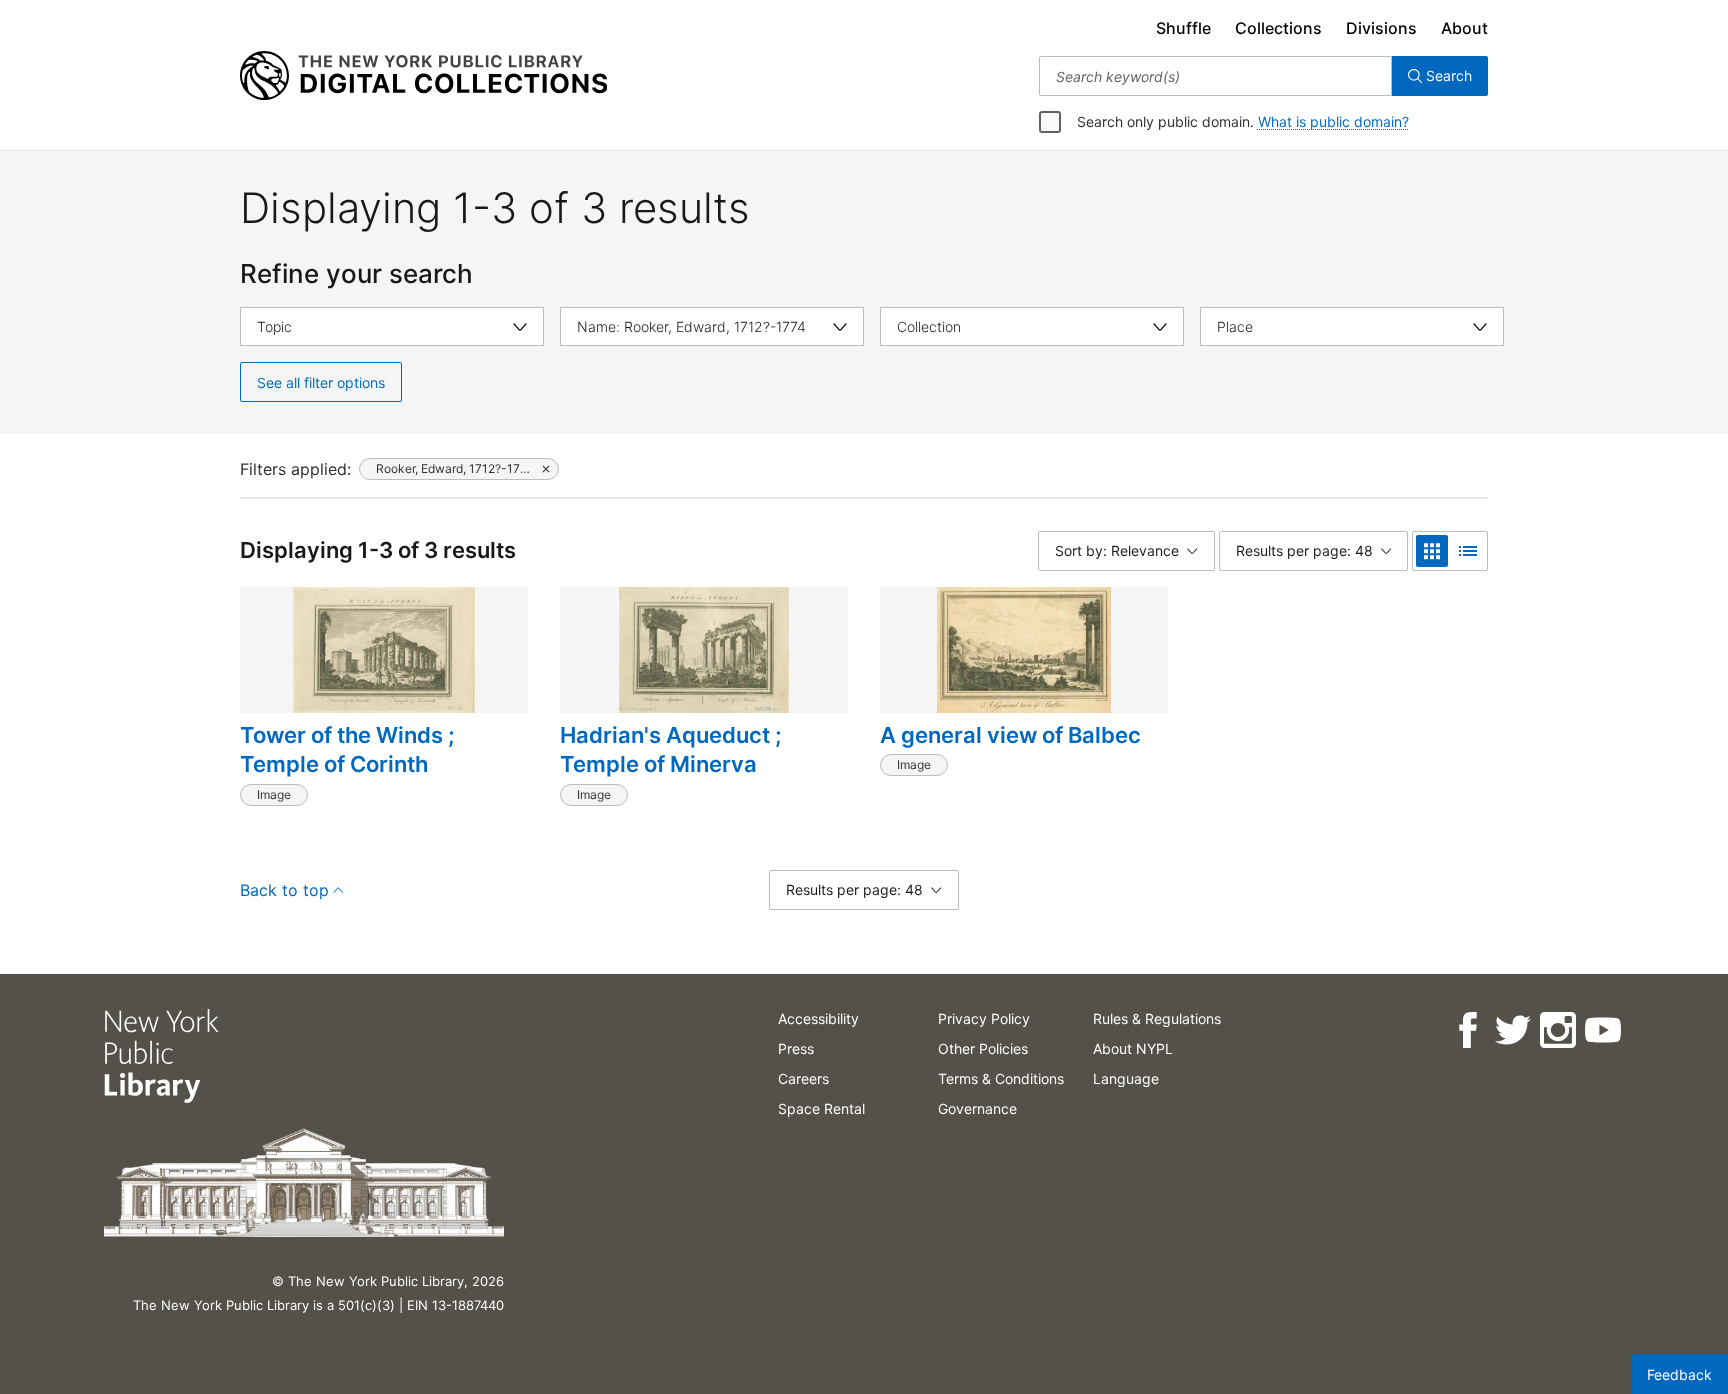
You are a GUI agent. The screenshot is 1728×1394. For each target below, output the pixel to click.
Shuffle (1183, 28)
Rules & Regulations (1157, 1018)
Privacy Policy (984, 1018)
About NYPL (1133, 1048)
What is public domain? (1333, 121)
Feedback (1679, 1374)
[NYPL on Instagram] (1557, 1030)
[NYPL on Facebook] (1467, 1030)
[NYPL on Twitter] (1512, 1030)
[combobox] (1215, 76)
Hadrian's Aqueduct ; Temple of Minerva (671, 750)
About (1464, 28)
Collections (1278, 28)
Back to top (284, 890)
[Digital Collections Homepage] (423, 76)
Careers (803, 1078)
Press (796, 1048)
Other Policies (983, 1048)
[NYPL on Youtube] (1602, 1030)
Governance (977, 1108)
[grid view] (1432, 551)
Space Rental (821, 1108)
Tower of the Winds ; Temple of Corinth (347, 750)
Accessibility (818, 1018)
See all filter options (321, 382)
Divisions (1381, 28)
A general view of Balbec (1010, 735)
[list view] (1468, 551)
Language (1126, 1078)
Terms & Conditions (1001, 1078)
